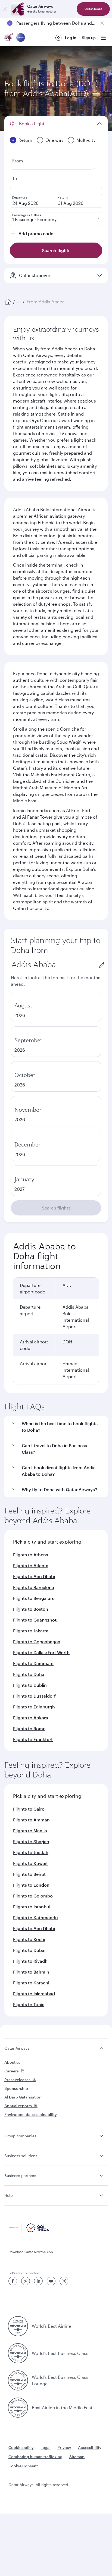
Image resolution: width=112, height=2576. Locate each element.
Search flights (56, 1208)
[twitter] (26, 2281)
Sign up (89, 38)
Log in (71, 38)
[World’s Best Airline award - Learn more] (18, 2326)
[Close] (5, 9)
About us (12, 2062)
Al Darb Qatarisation (23, 2097)
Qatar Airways (17, 2048)
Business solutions (21, 2156)
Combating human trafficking (35, 2457)
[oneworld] (21, 38)
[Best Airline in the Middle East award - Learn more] (18, 2408)
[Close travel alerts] (102, 23)
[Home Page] (8, 302)
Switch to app (93, 9)
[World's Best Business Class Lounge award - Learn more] (18, 2380)
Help (9, 2195)
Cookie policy (21, 2447)
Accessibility (90, 2447)
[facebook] (13, 2281)
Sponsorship (16, 2088)
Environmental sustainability (31, 2114)
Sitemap (77, 2457)
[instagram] (64, 2281)
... (19, 302)
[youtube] (51, 2281)
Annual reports (18, 2106)
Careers (12, 2071)
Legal (46, 2447)
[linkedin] (38, 2281)
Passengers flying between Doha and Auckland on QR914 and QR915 (56, 23)
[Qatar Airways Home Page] (9, 38)
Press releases (17, 2080)
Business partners (20, 2176)
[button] (59, 1427)
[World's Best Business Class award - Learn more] (18, 2353)
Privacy (64, 2447)
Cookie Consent (23, 2466)
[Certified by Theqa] (29, 2231)
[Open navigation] (103, 38)
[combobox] (55, 965)
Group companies (20, 2136)
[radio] (56, 1007)
